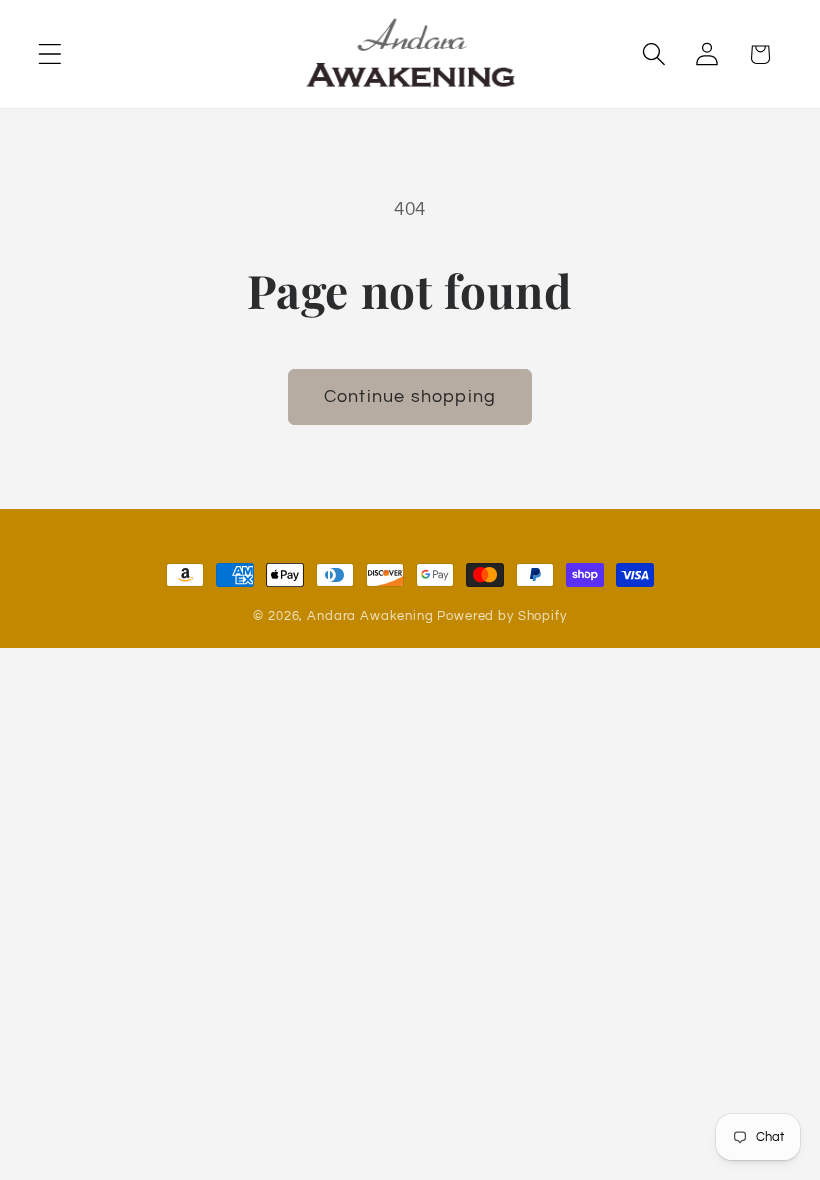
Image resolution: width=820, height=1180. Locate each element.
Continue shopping (410, 396)
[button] (50, 54)
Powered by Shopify (501, 616)
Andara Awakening (370, 616)
